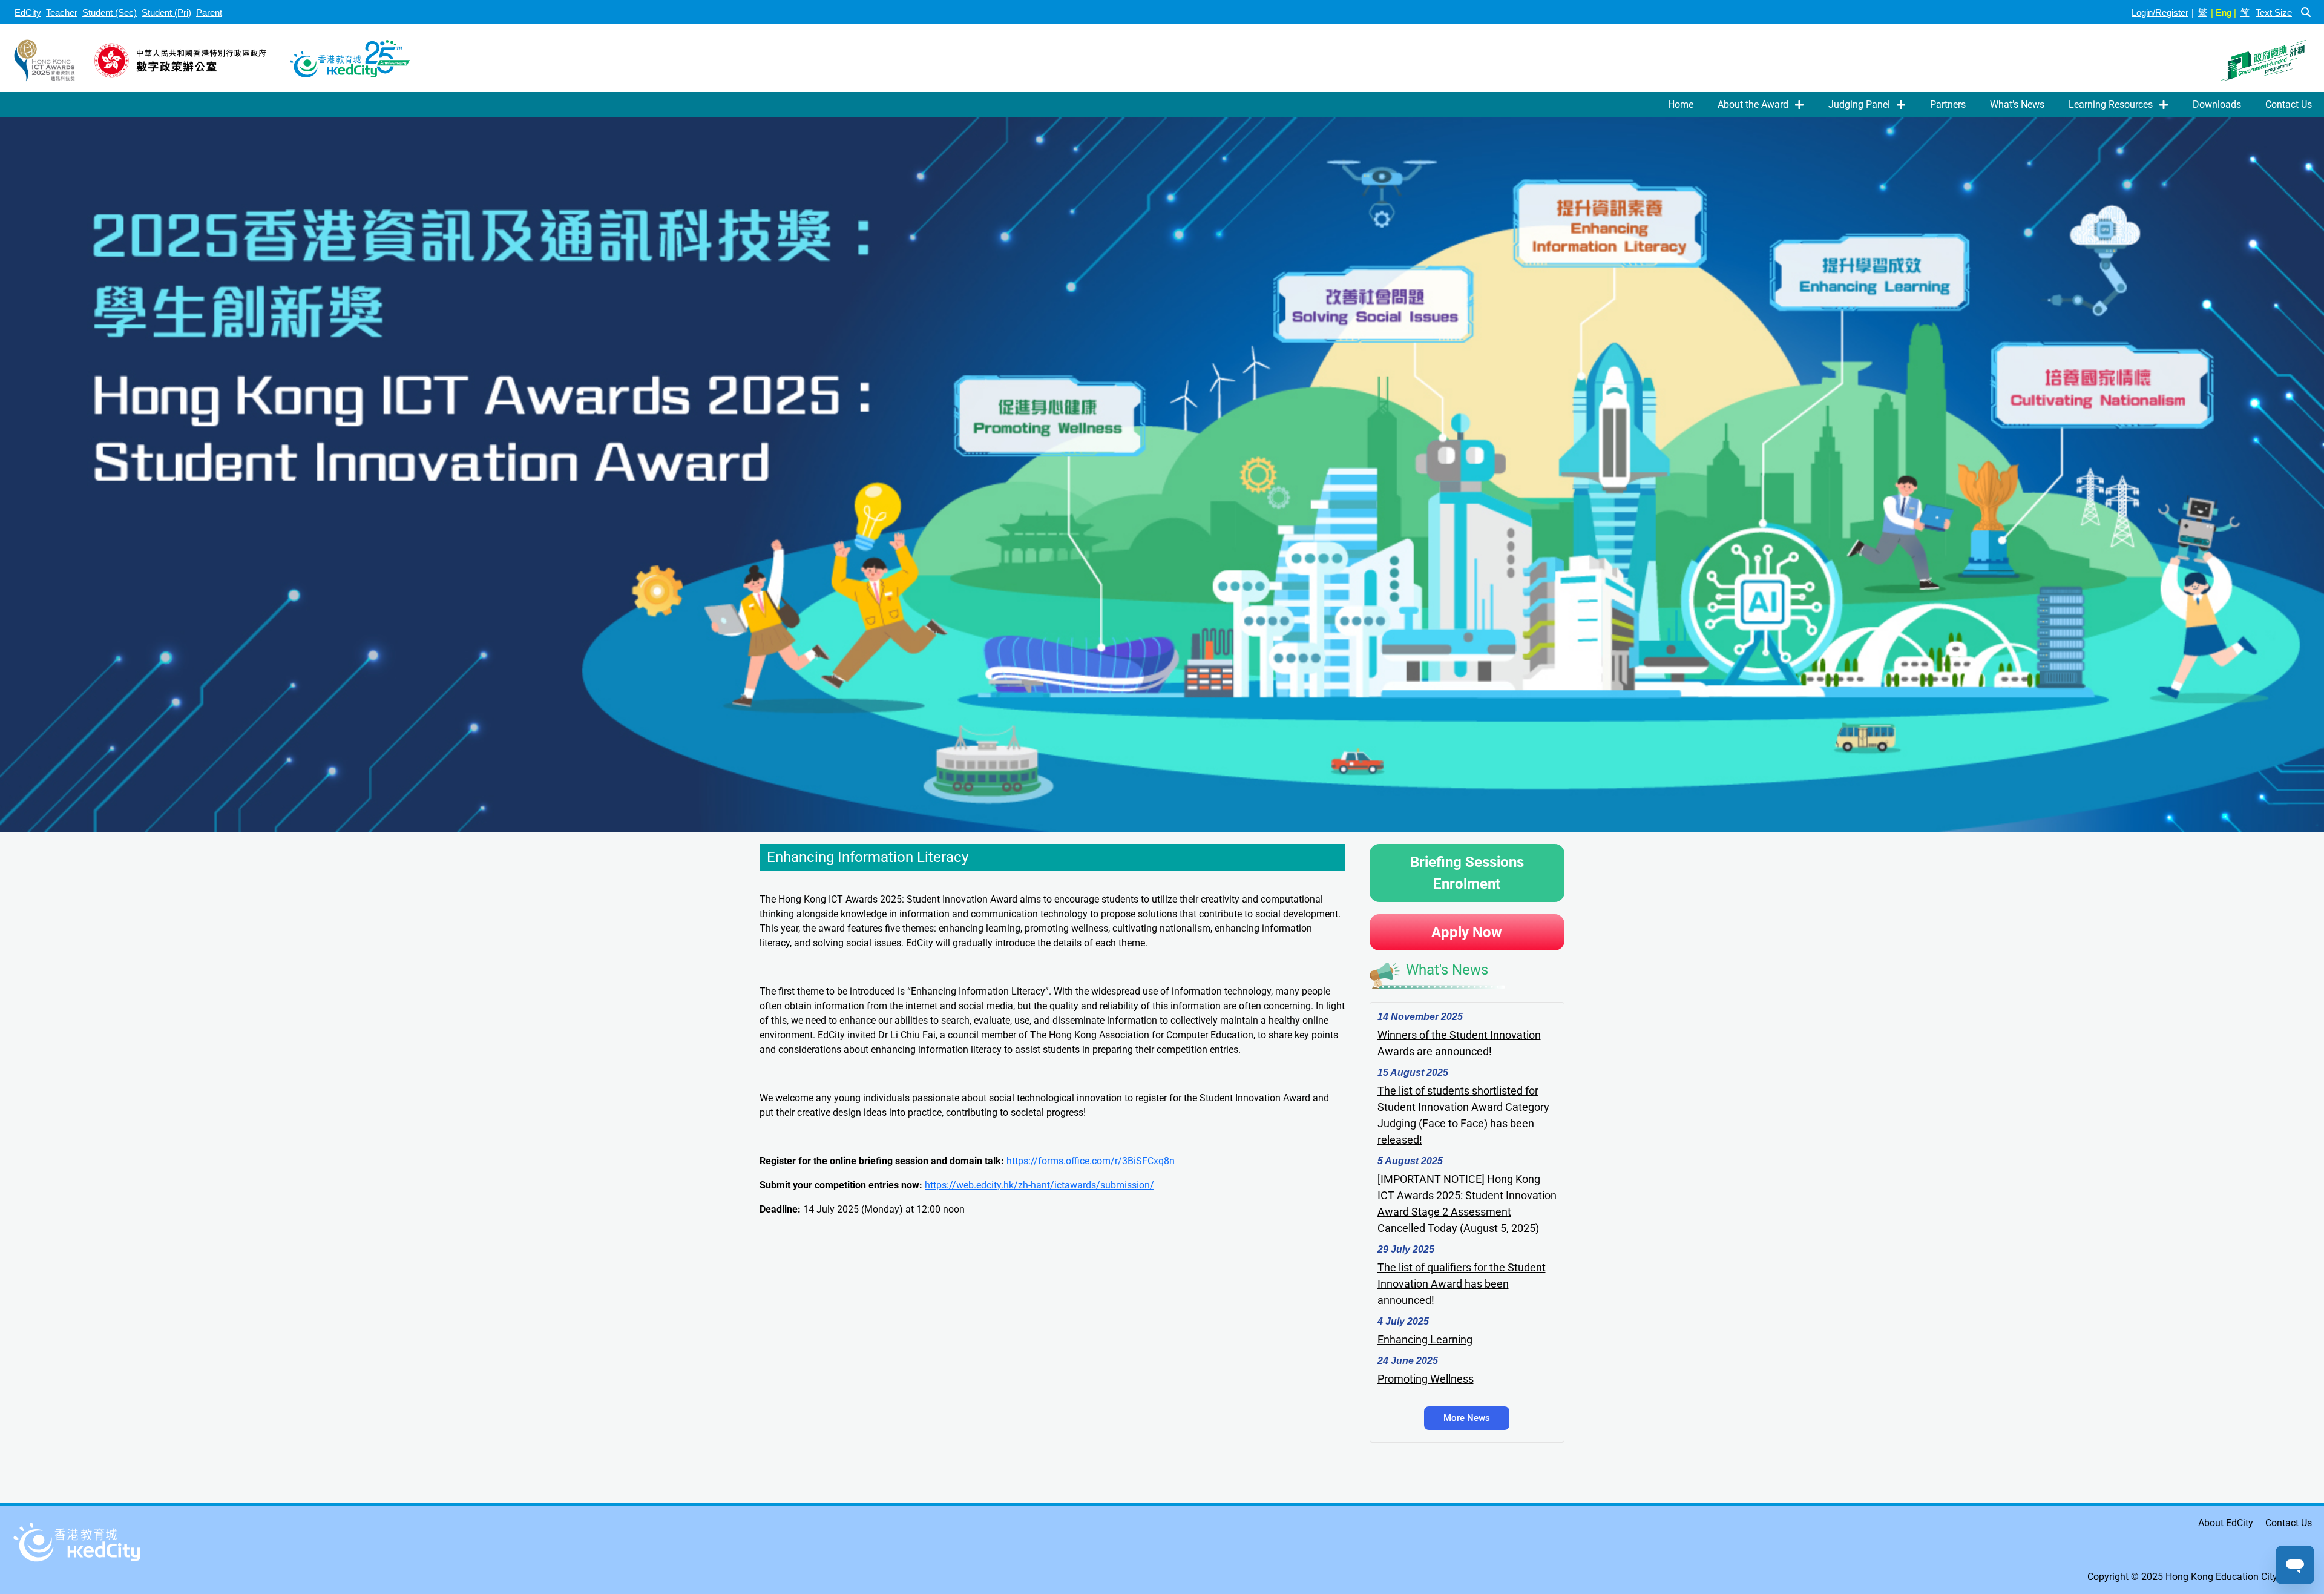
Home (1681, 104)
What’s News (2017, 104)
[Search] (2306, 12)
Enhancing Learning (1425, 1339)
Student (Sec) (110, 12)
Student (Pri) (166, 12)
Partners (1948, 104)
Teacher (62, 12)
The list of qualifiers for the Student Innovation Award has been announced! (1462, 1284)
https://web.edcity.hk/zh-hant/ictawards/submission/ (1039, 1185)
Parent (209, 12)
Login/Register (2160, 12)
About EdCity (2226, 1523)
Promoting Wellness (1426, 1379)
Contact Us (2289, 104)
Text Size (2274, 12)
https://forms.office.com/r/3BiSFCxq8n (1091, 1161)
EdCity (28, 12)
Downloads (2217, 104)
